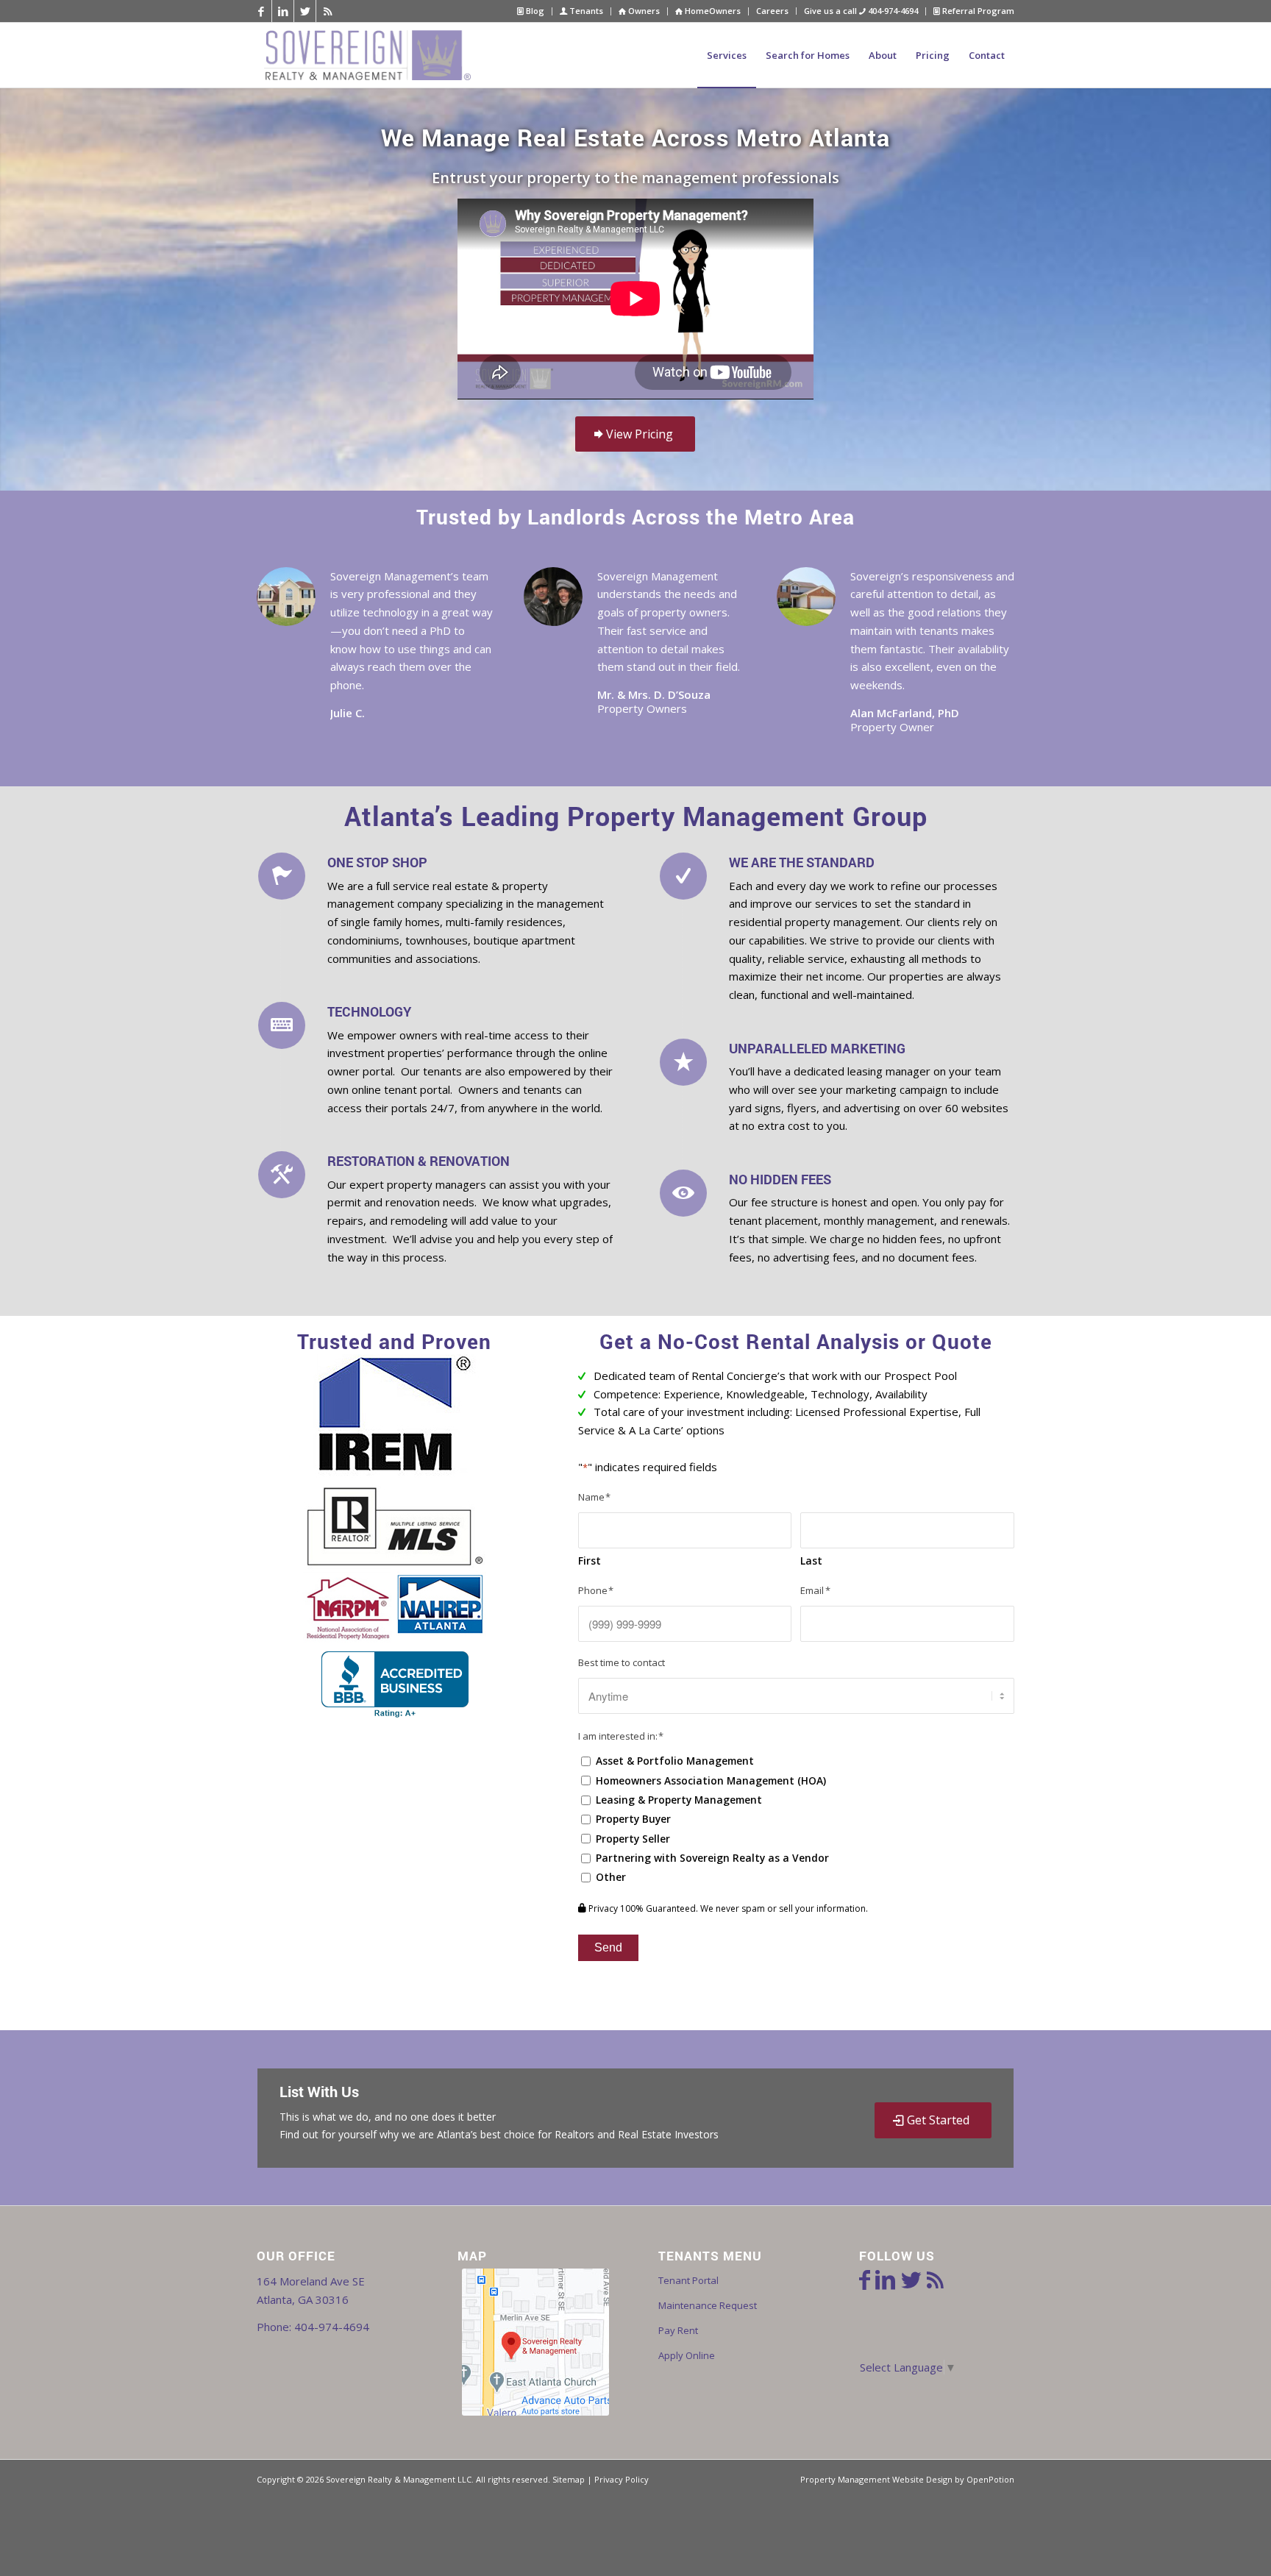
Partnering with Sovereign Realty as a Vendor (712, 1858)
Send (608, 1947)
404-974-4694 (332, 2327)
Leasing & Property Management (679, 1800)
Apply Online (687, 2355)
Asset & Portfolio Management (675, 1761)
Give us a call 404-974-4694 (861, 11)
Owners (643, 11)
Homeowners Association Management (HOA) (711, 1780)
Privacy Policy (622, 2479)
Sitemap (569, 2479)
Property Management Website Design (876, 2479)
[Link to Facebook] (261, 11)
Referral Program (977, 11)
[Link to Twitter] (305, 11)
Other (611, 1877)
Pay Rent (678, 2330)
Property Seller (633, 1839)
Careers (772, 11)
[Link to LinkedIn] (283, 11)
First (590, 1561)
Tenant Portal (688, 2280)
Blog (534, 11)
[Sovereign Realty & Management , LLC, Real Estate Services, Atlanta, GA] (395, 1684)
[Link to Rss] (327, 11)
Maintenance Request (708, 2305)
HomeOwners (712, 11)
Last (811, 1561)
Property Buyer (633, 1819)
